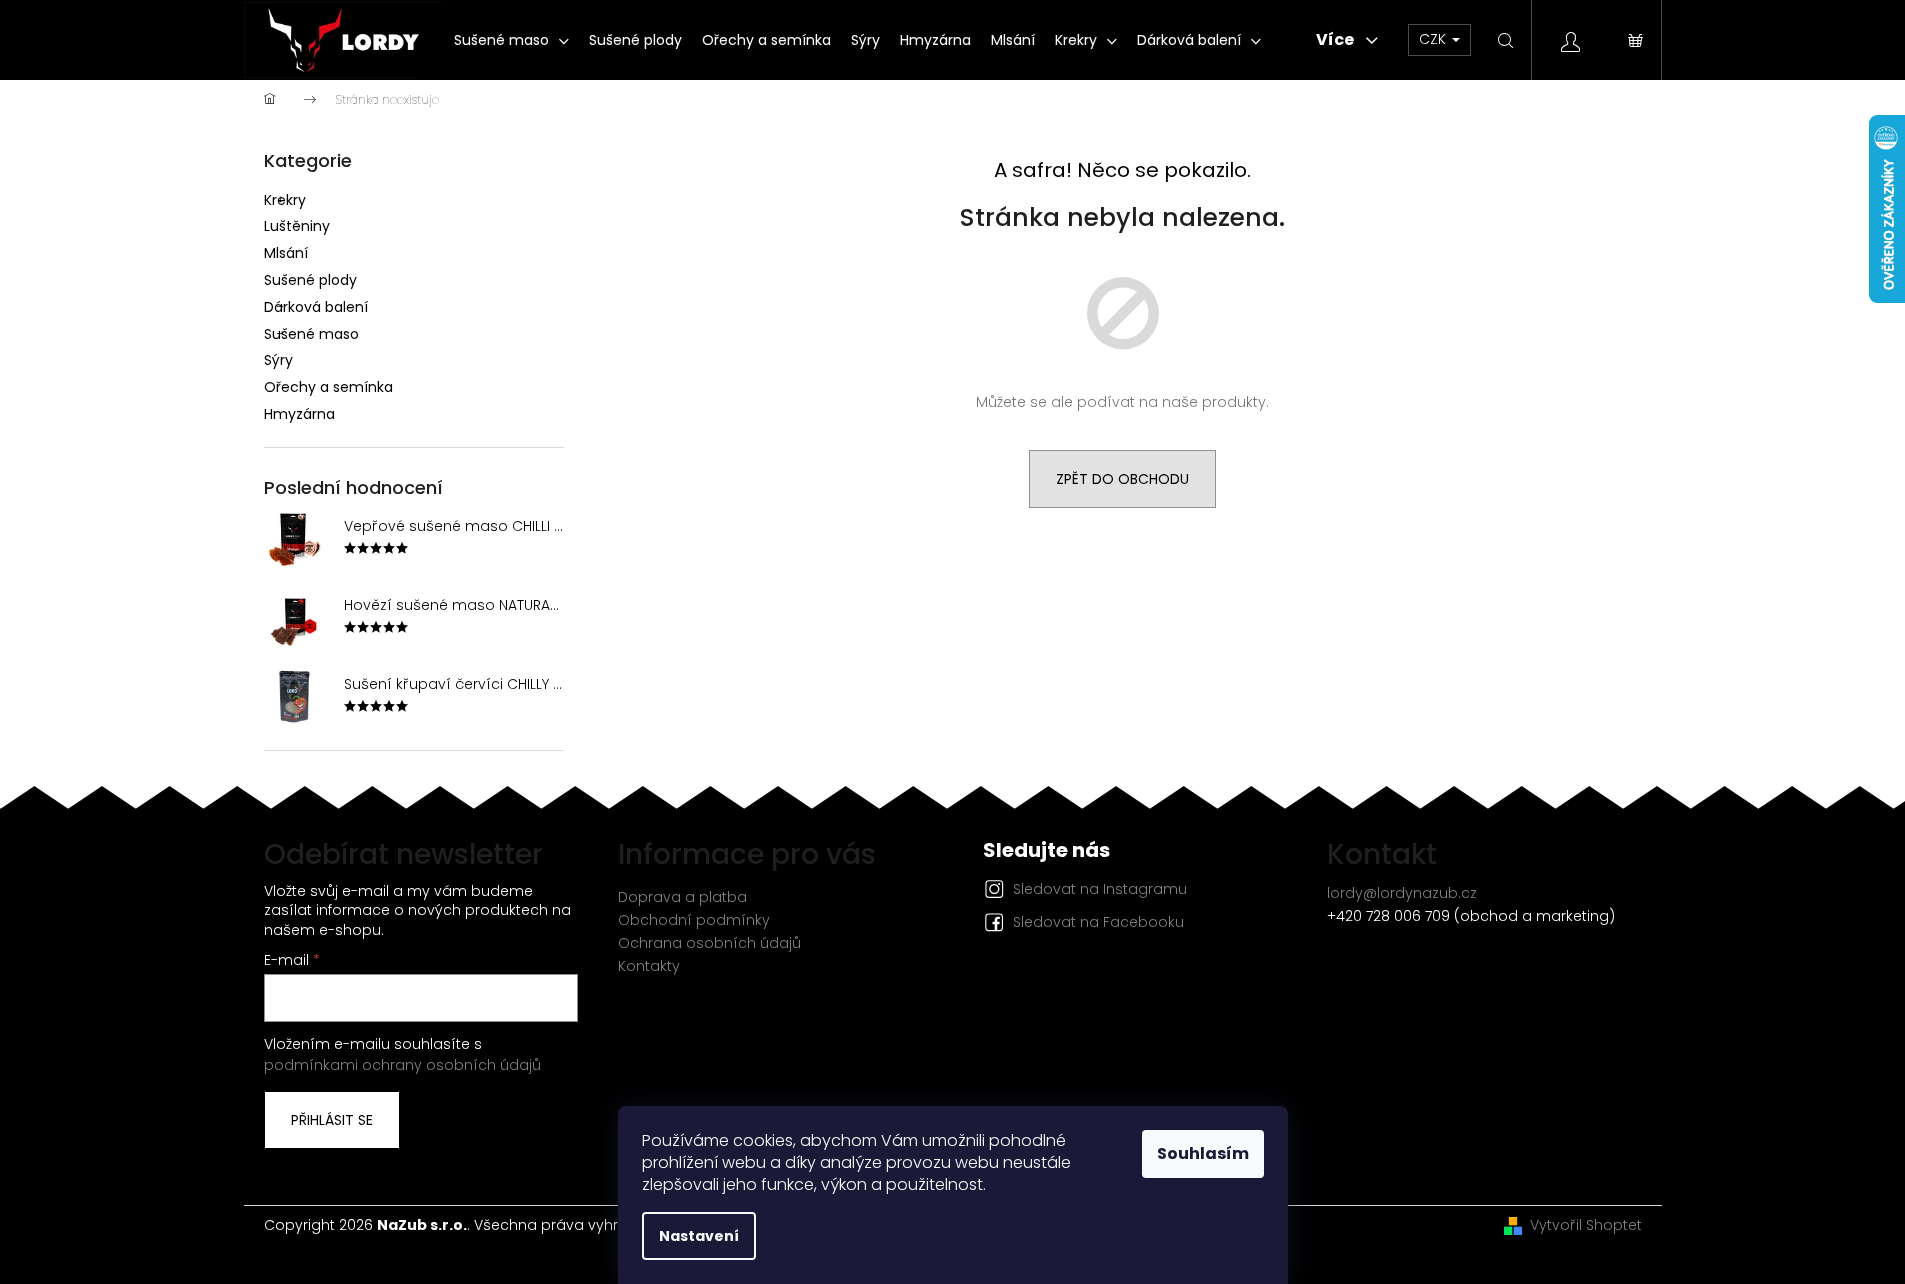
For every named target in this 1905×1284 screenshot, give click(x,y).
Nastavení (699, 1236)
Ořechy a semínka (328, 387)
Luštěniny (297, 226)
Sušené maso (311, 334)
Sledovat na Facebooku (1098, 922)
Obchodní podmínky (694, 920)
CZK (1434, 39)
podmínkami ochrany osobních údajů (402, 1065)
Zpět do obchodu (1122, 479)
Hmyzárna (299, 414)
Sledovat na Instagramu (1100, 889)
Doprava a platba (682, 897)
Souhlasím (1203, 1153)
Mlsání (286, 253)
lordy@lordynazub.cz (1402, 893)
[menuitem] (511, 40)
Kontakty (649, 966)
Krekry (285, 200)
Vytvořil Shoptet (1586, 1225)
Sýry (278, 360)
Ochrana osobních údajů (709, 943)
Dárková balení (316, 307)
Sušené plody (310, 280)
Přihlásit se (332, 1120)
